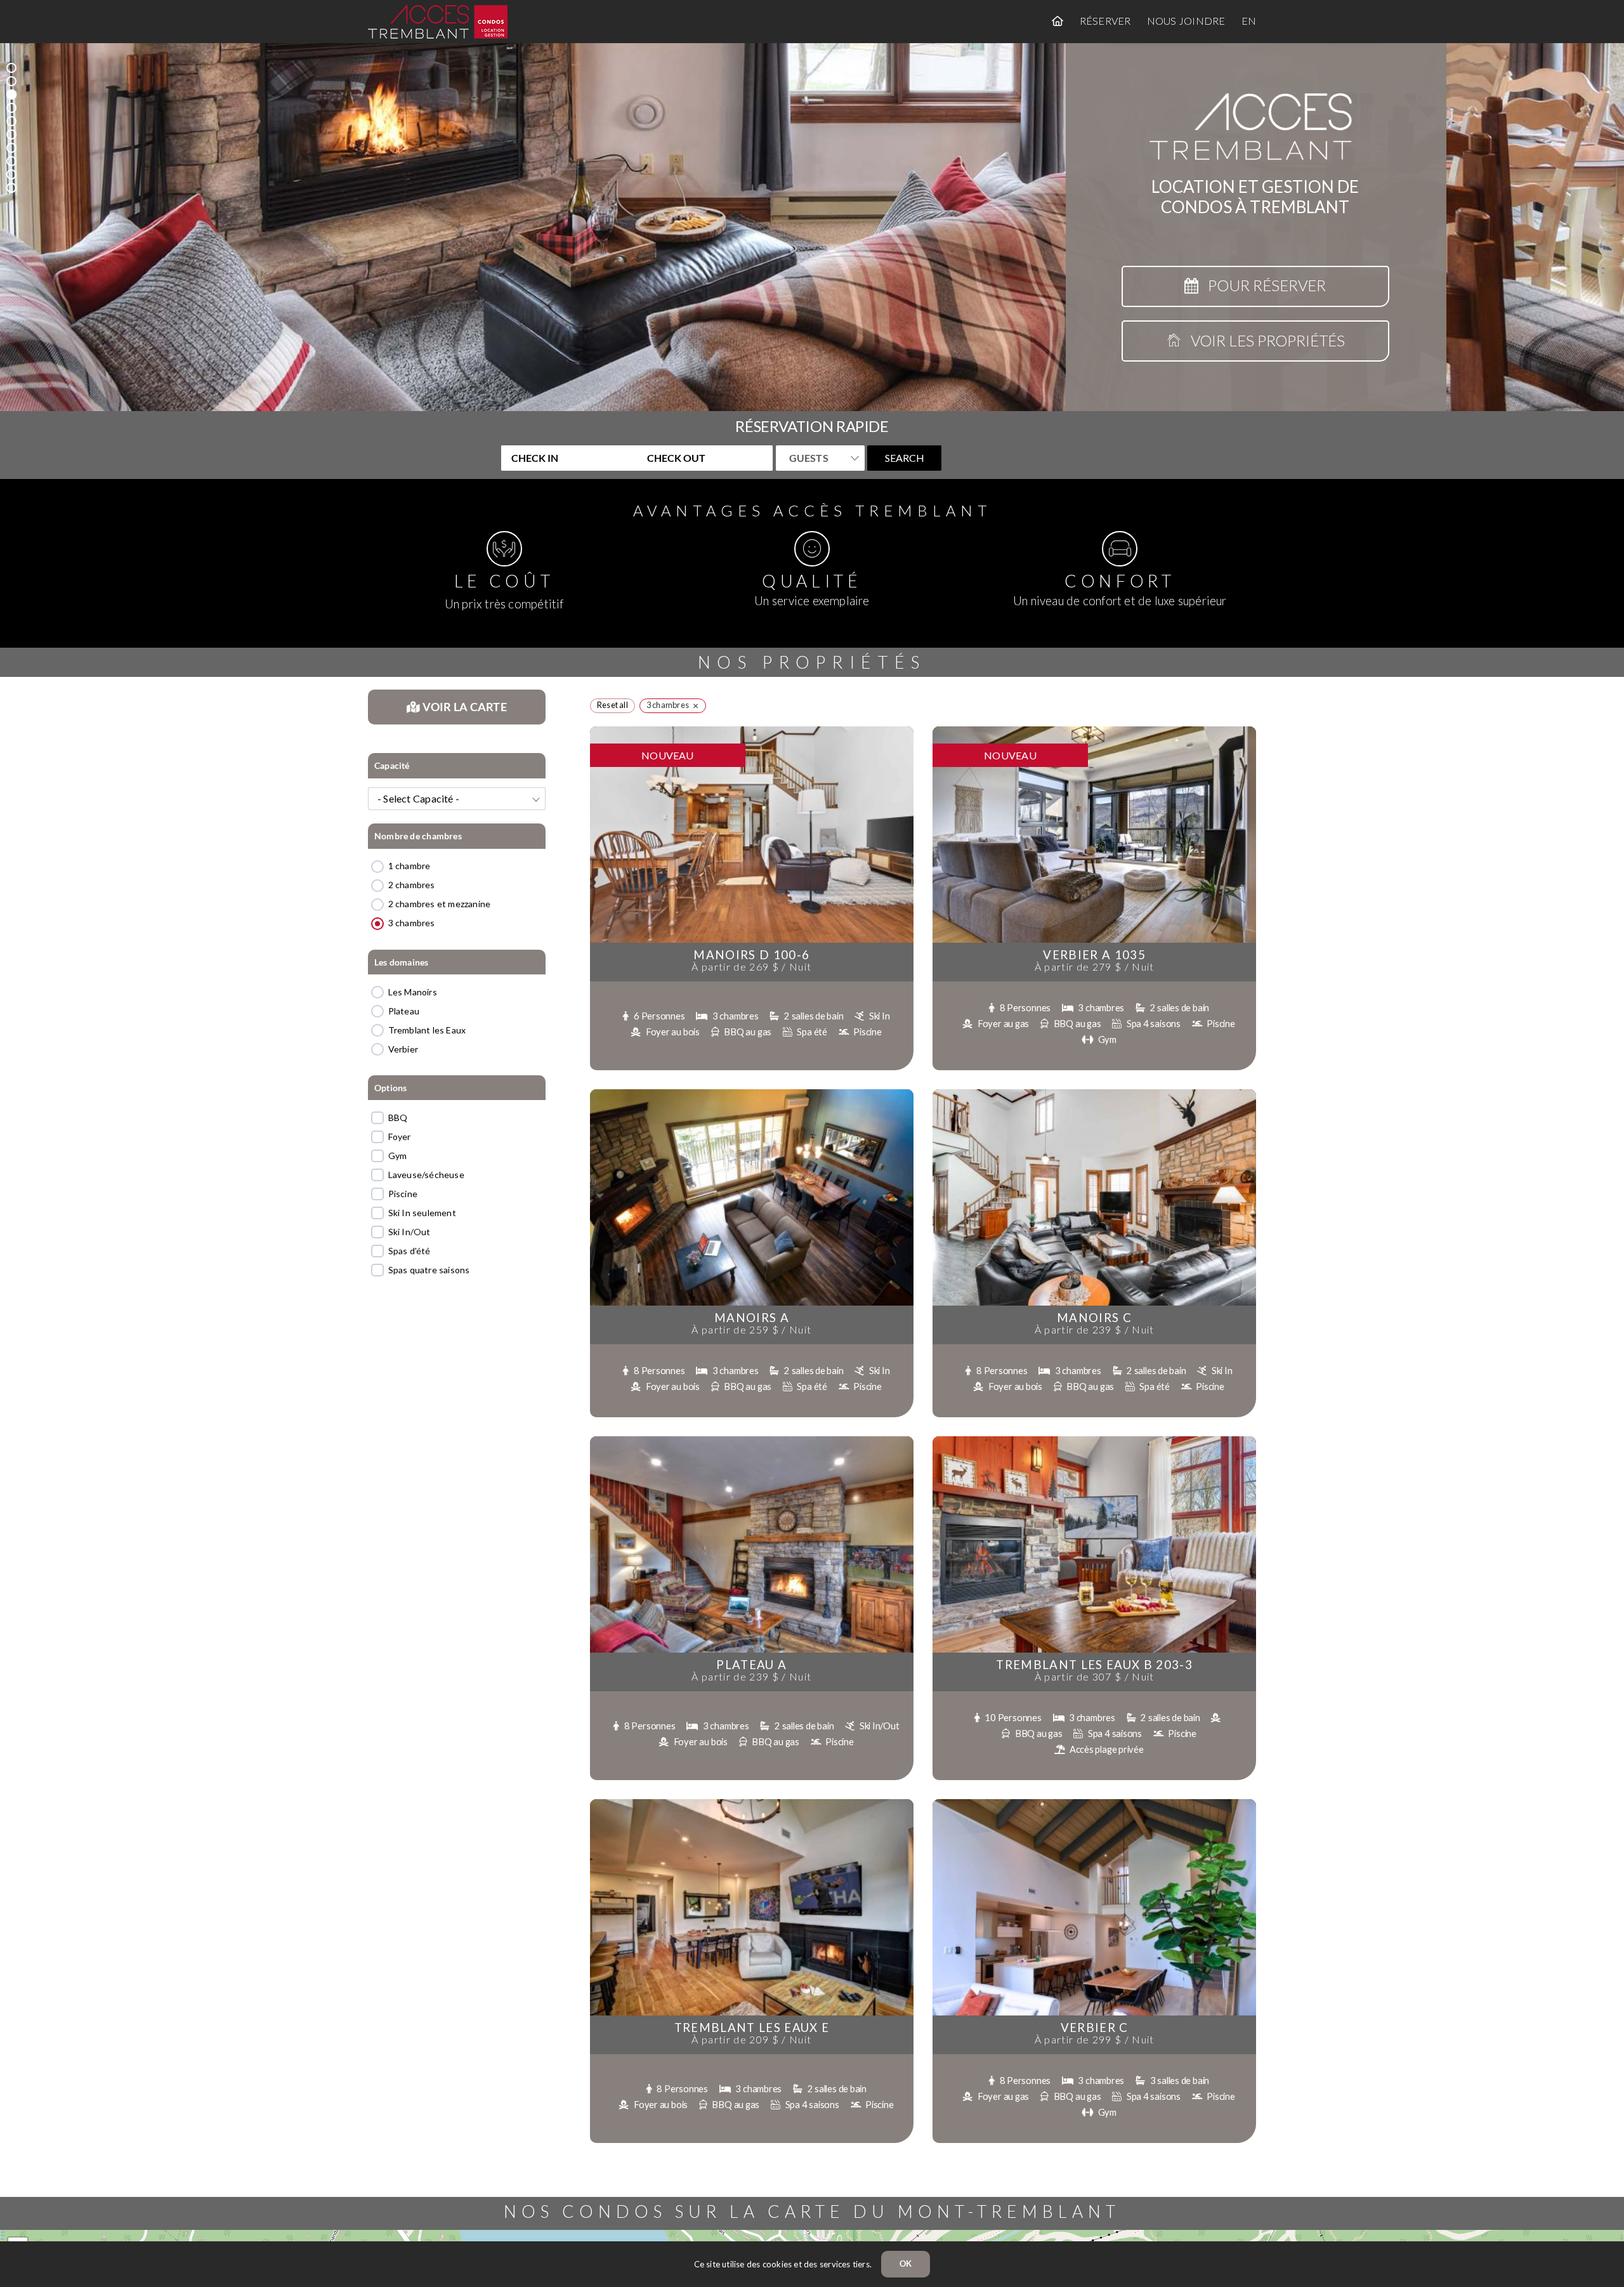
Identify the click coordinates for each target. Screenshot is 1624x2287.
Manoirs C (1094, 1318)
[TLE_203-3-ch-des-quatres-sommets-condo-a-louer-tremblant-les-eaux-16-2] (1094, 1440)
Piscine (403, 1194)
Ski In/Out (409, 1232)
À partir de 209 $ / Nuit (751, 2039)
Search (905, 458)
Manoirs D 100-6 (751, 955)
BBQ (398, 1117)
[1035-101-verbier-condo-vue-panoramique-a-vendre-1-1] (1094, 731)
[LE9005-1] (1094, 1093)
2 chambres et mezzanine (440, 904)
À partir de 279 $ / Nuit (1095, 967)
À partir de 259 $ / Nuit (751, 1329)
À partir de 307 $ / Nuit (1095, 1676)
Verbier (403, 1049)
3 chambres (412, 923)
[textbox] (457, 799)
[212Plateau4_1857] (752, 1440)
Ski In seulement (422, 1213)
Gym (398, 1156)
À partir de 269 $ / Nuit (751, 967)
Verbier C (1095, 2028)
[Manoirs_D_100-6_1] (752, 731)
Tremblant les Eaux (427, 1030)
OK (906, 2264)
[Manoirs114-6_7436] (752, 1093)
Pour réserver (1262, 285)
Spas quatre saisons (429, 1270)
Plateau (404, 1011)
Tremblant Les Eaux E (752, 2028)
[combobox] (457, 799)
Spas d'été (409, 1251)
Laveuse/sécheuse (426, 1175)
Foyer (400, 1137)
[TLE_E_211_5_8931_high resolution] (752, 1803)
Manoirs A (752, 1318)
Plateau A (751, 1665)
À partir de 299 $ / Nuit (1095, 2039)
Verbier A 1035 (1094, 955)
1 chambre (409, 866)
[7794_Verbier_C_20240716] (1094, 1803)
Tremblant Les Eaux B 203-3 (1094, 1665)
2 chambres (412, 885)
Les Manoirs (413, 992)
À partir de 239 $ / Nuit (1095, 1329)
